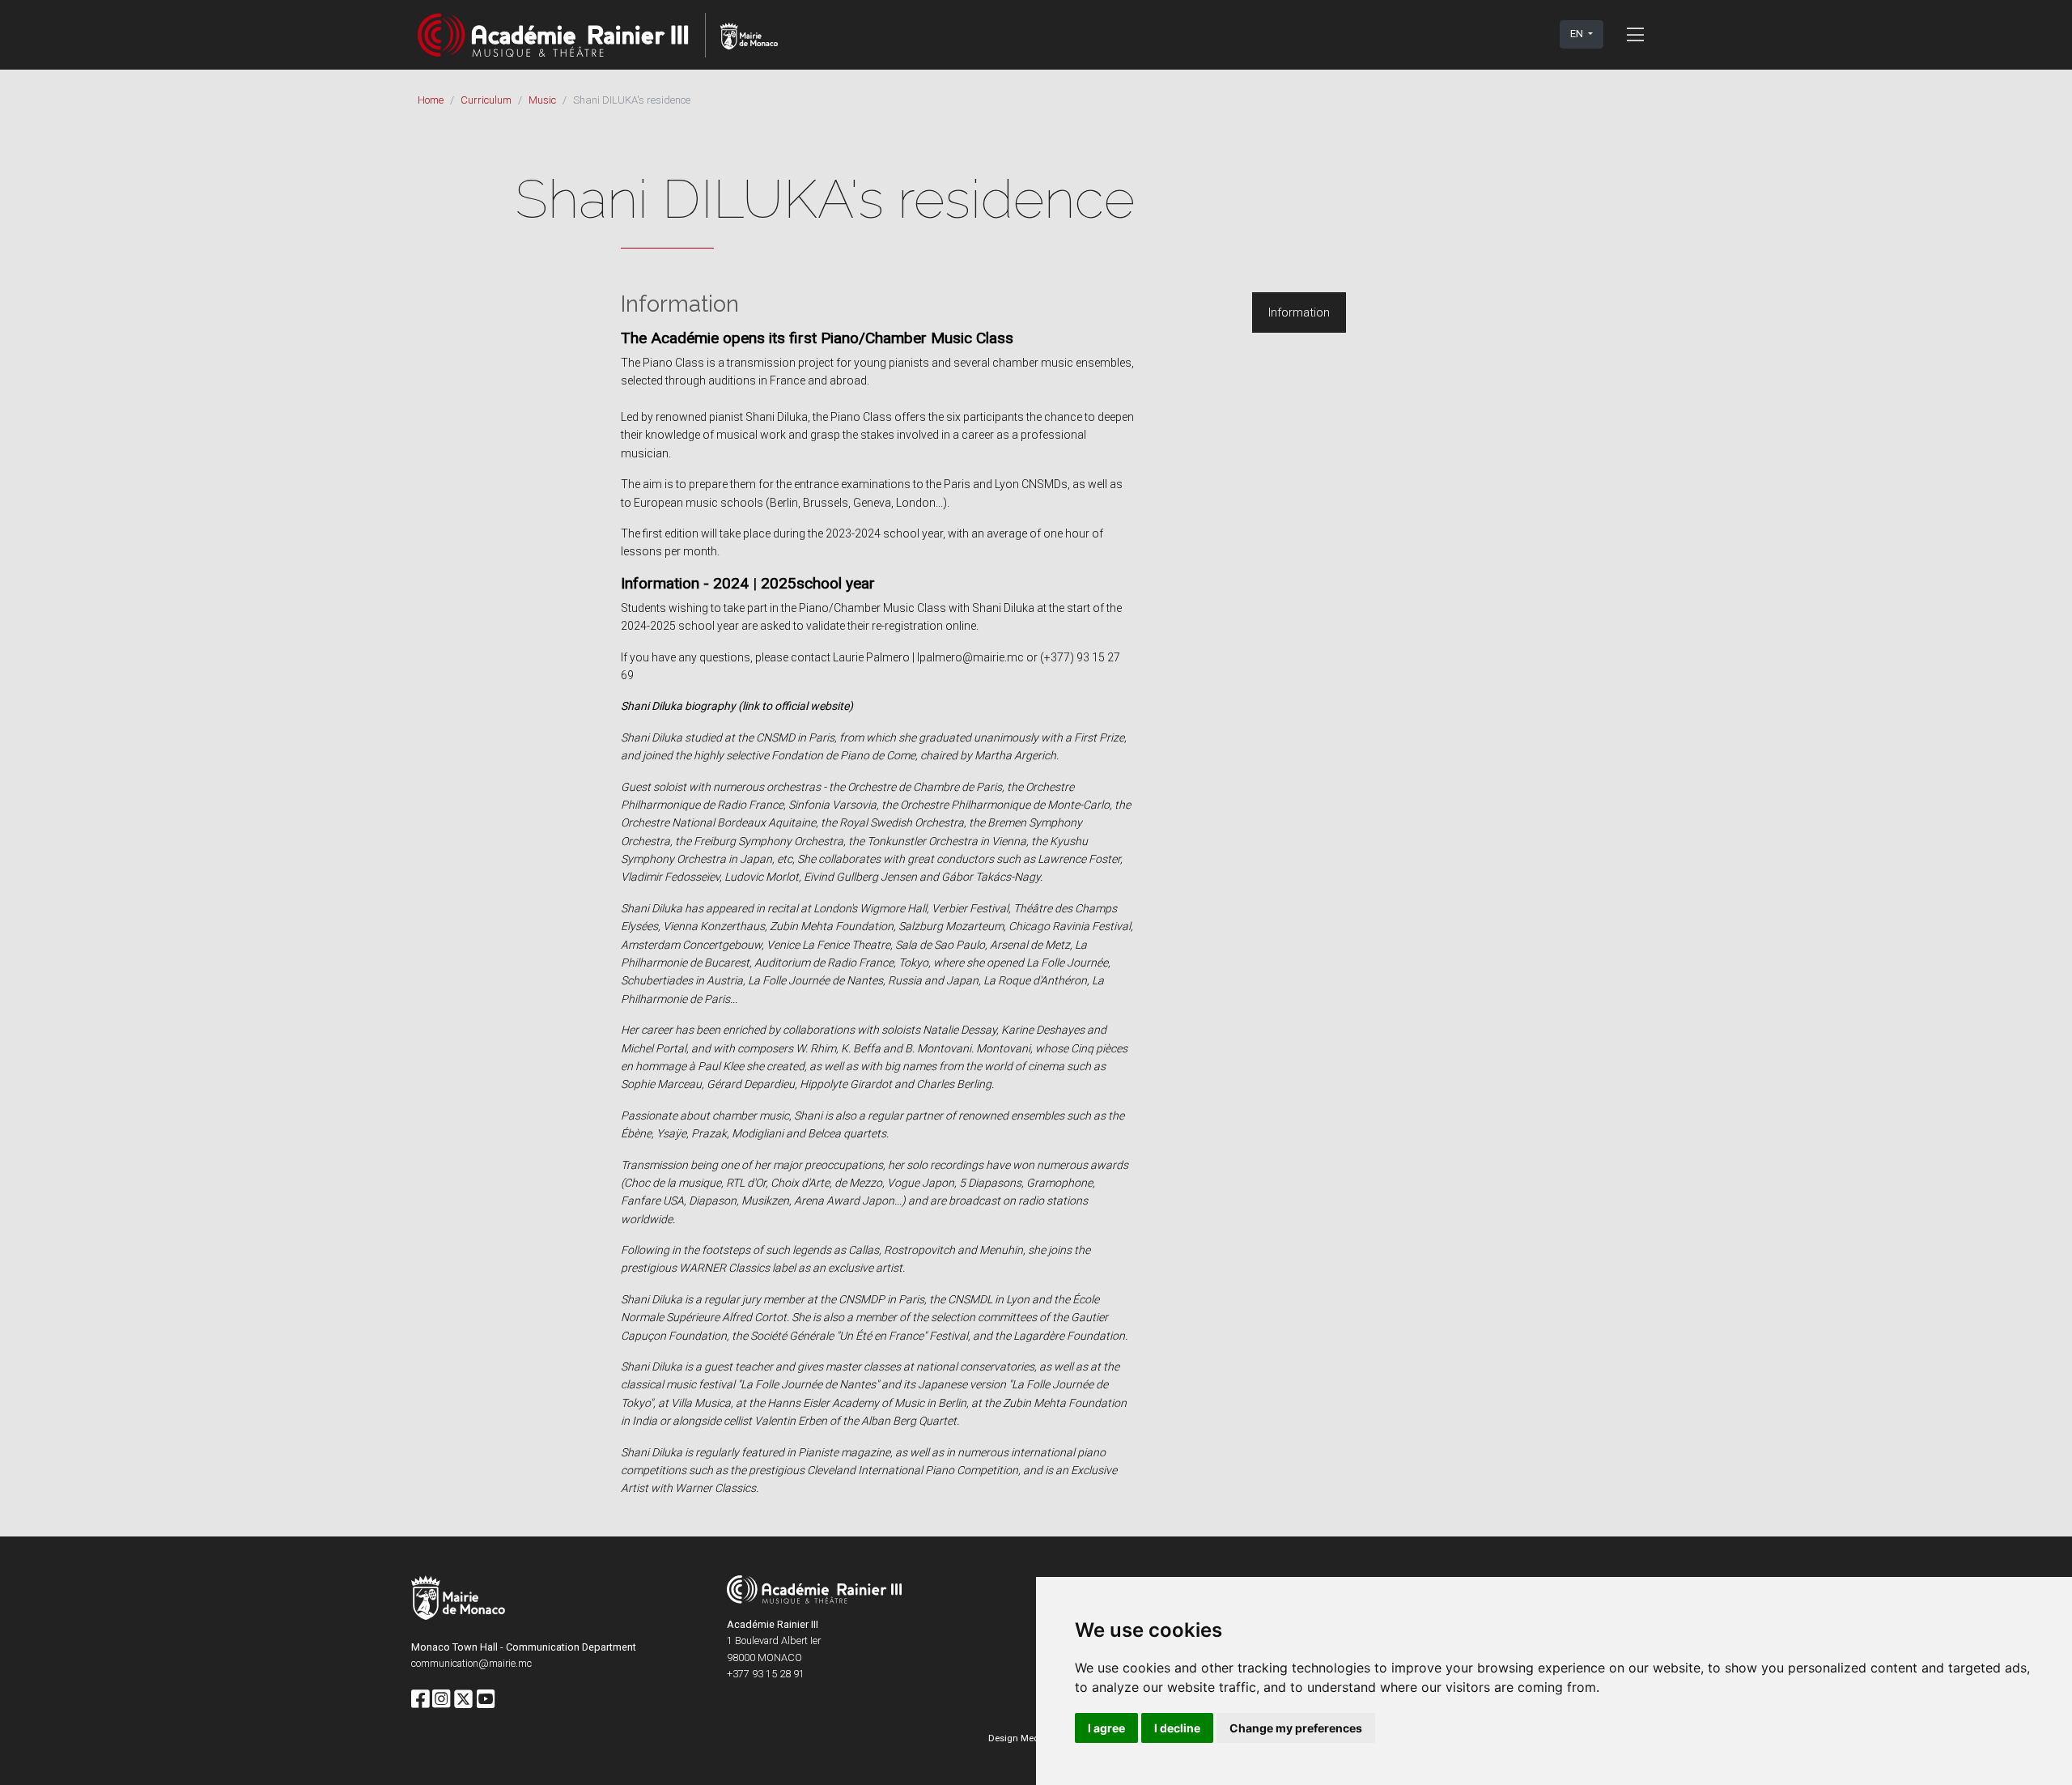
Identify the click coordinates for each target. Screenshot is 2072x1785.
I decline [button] (1177, 1728)
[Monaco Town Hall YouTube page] (486, 1700)
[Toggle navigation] (1635, 34)
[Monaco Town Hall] (458, 1600)
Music (542, 100)
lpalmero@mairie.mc (970, 657)
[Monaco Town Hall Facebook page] (420, 1700)
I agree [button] (1106, 1728)
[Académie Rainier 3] (598, 34)
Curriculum (486, 100)
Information (1299, 312)
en (1578, 34)
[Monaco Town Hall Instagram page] (441, 1700)
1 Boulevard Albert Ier (774, 1640)
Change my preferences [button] (1296, 1728)
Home (431, 100)
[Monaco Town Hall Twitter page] (463, 1700)
